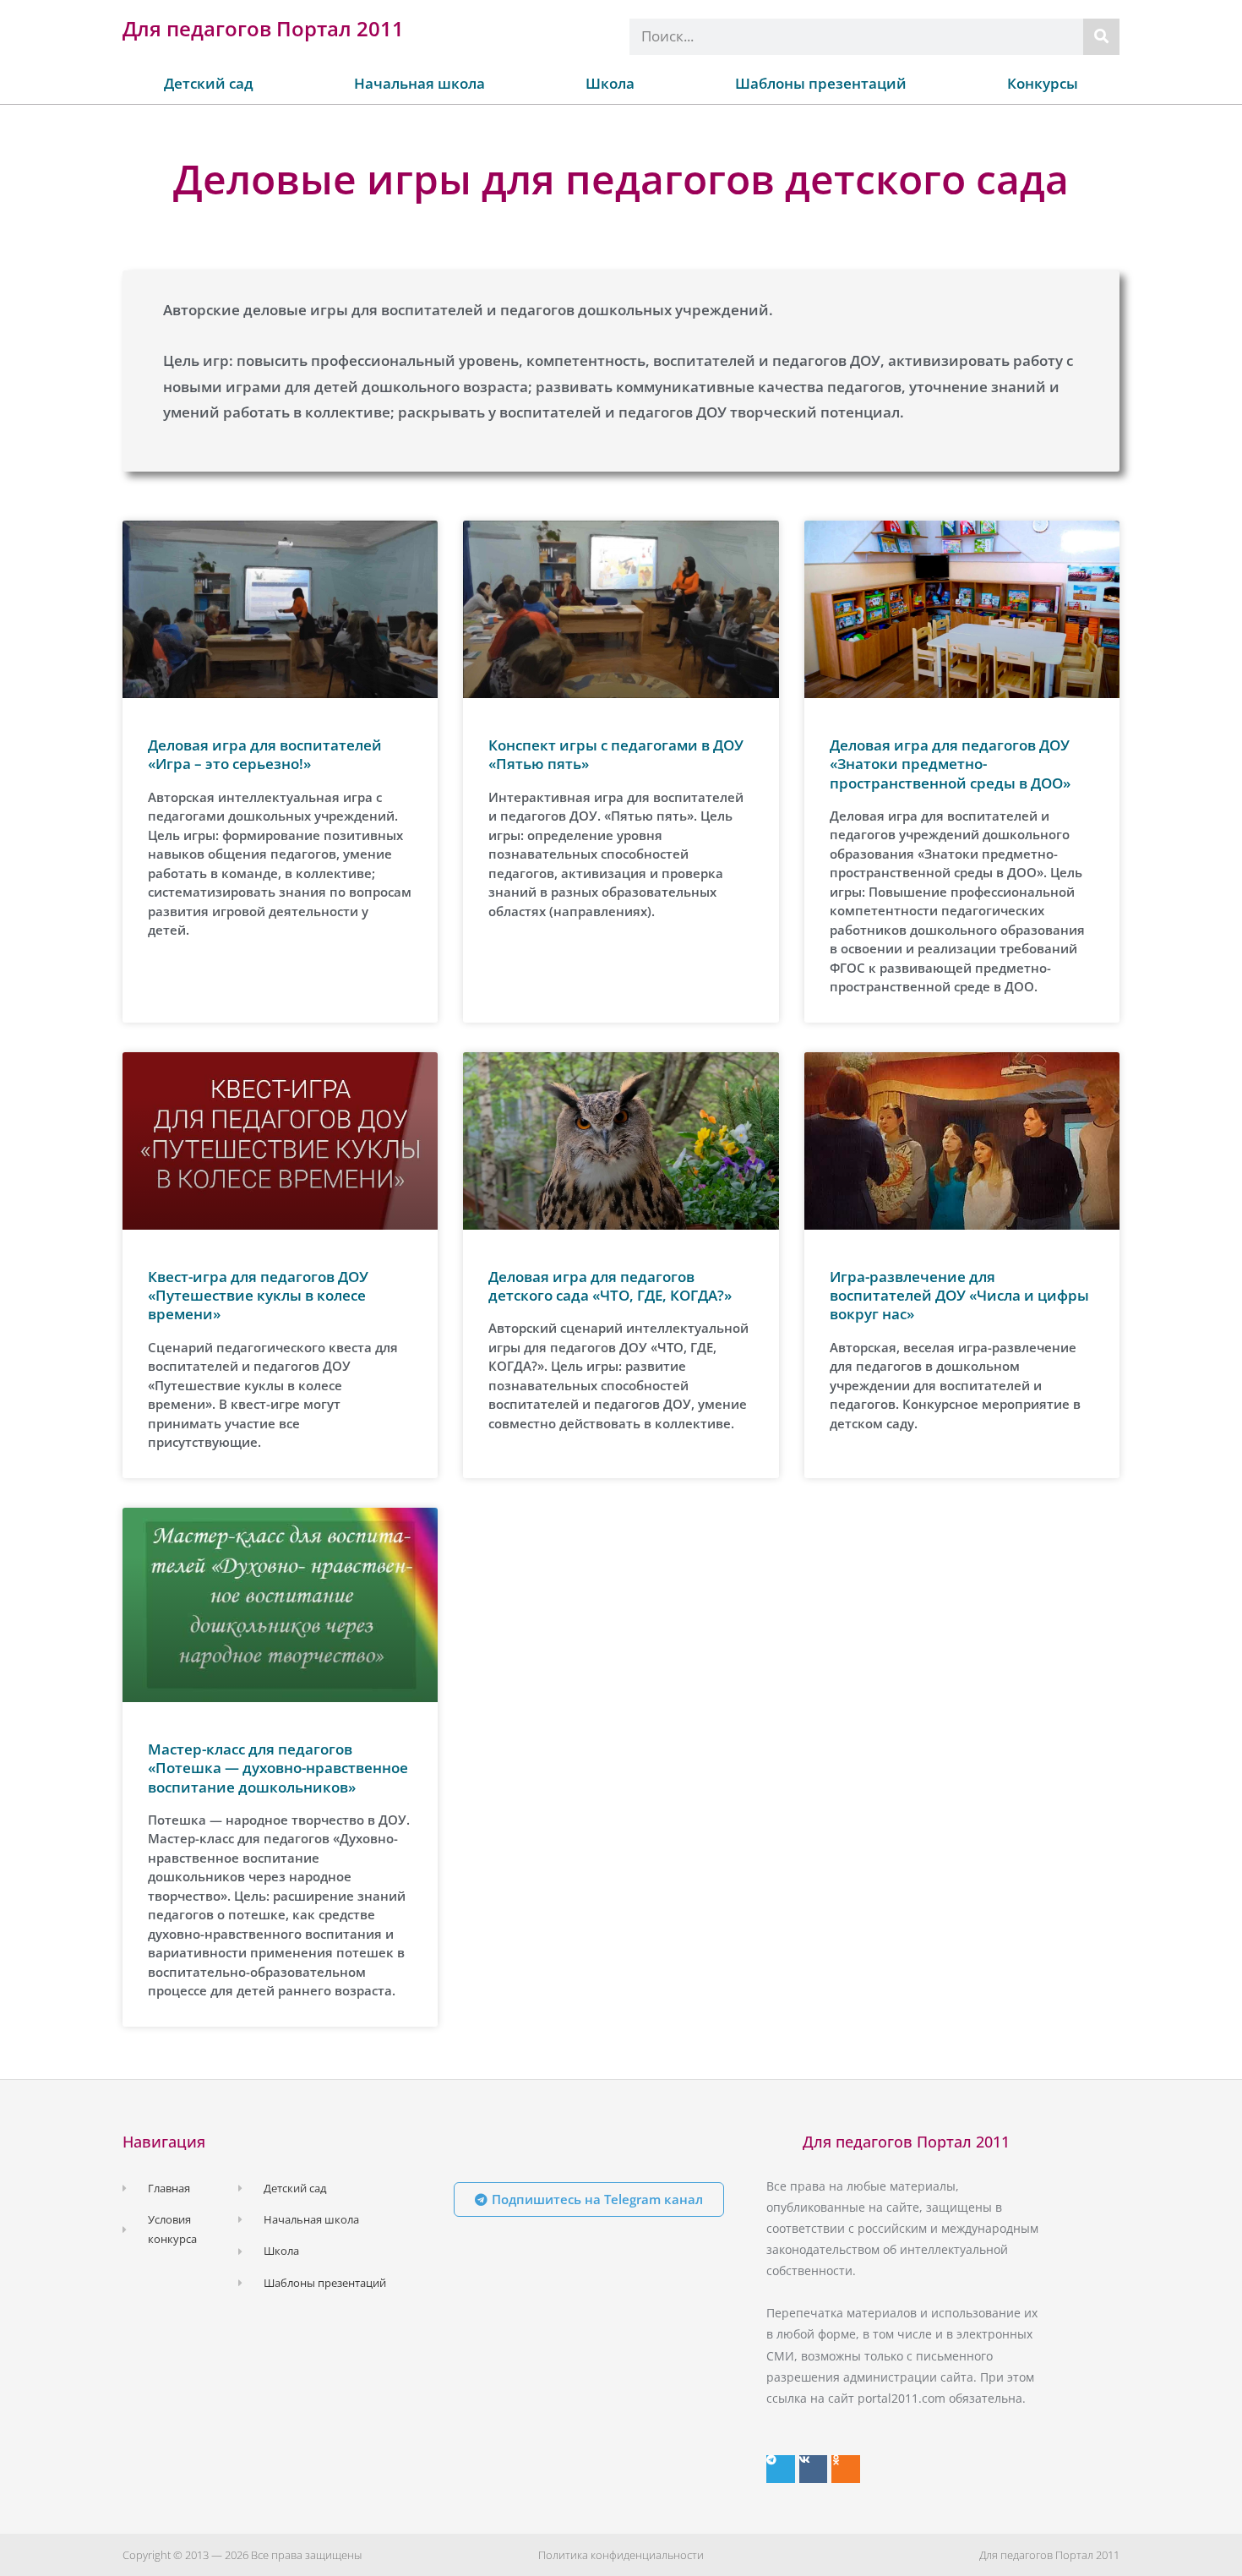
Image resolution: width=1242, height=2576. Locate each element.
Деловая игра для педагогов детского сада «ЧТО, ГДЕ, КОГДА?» (610, 1286)
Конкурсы (1043, 83)
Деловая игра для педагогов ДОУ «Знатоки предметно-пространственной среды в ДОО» (950, 764)
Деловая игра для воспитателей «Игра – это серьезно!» (265, 754)
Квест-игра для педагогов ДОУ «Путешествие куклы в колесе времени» (258, 1295)
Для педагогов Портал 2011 (263, 28)
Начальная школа (419, 83)
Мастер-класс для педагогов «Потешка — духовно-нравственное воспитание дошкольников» (278, 1768)
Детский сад (209, 83)
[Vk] (814, 2470)
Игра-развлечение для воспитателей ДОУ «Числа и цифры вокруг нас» (959, 1295)
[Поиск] (1101, 37)
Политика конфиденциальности (621, 2555)
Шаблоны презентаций (821, 83)
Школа (610, 83)
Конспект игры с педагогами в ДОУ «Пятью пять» (616, 754)
